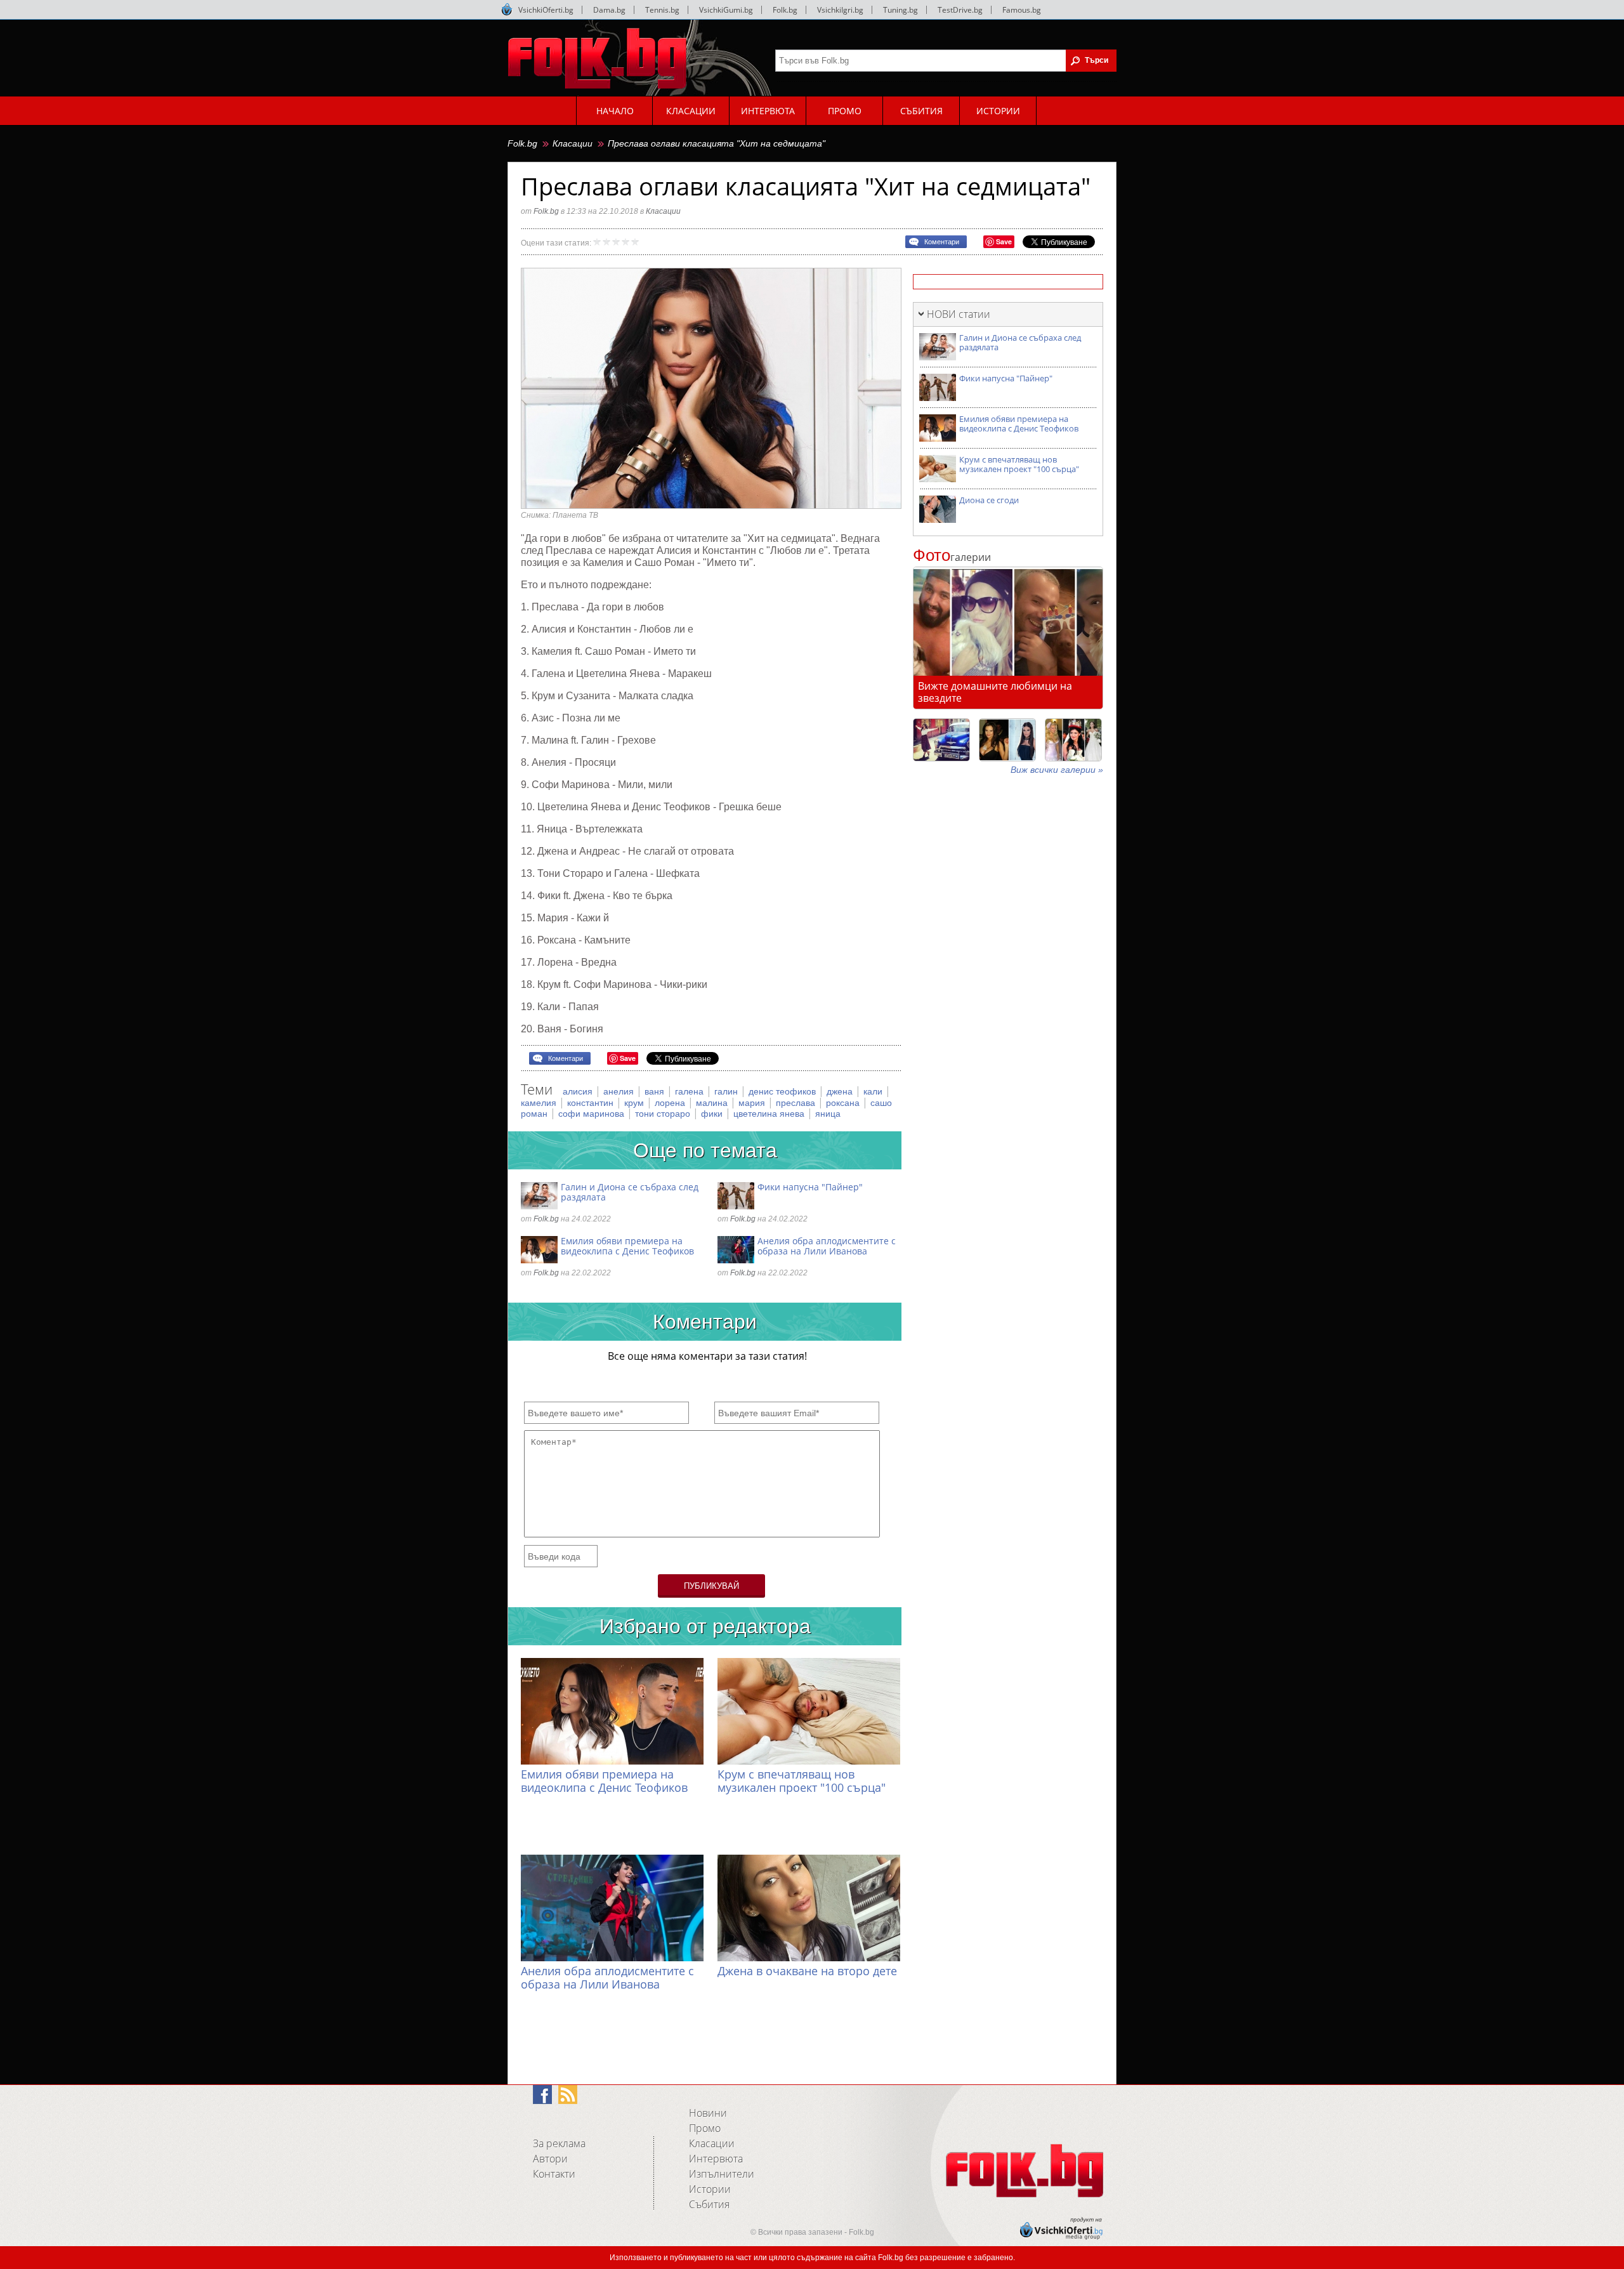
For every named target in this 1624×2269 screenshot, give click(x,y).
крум (635, 1103)
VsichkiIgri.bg (840, 10)
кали (874, 1091)
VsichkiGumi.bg (726, 10)
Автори (550, 2159)
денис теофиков (783, 1091)
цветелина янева (770, 1114)
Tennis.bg (662, 10)
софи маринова (593, 1114)
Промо (705, 2128)
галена (691, 1091)
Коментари (942, 242)
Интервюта (716, 2159)
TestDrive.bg (960, 10)
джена (841, 1091)
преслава (797, 1103)
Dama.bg (609, 10)
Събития (709, 2204)
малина (713, 1103)
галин (727, 1091)
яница (828, 1114)
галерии (952, 557)
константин (592, 1103)
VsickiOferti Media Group (507, 10)
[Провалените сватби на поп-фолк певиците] (1073, 740)
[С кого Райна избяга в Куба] (941, 740)
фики (713, 1114)
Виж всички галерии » (1057, 770)
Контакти (554, 2174)
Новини (708, 2113)
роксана (844, 1103)
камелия (540, 1103)
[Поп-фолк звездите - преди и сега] (1007, 740)
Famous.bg (1022, 10)
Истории (710, 2189)
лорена (671, 1103)
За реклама (559, 2143)
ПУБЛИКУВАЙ (711, 1586)
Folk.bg (785, 10)
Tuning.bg (900, 10)
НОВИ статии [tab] (959, 314)
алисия (579, 1091)
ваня (656, 1091)
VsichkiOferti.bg (546, 10)
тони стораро (664, 1114)
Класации (573, 143)
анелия (620, 1091)
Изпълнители (722, 2174)
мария (753, 1103)
